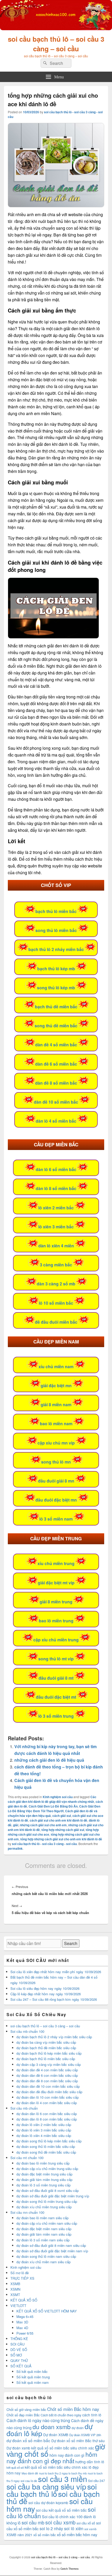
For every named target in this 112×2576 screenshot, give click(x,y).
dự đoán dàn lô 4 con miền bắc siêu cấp (47, 2103)
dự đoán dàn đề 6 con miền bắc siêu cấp (47, 2075)
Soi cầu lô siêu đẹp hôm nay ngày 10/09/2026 (45, 1988)
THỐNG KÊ (19, 2339)
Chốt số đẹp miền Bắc (23, 2415)
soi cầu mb (33, 2522)
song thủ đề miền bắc (56, 1026)
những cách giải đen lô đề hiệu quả (49, 1760)
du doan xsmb (52, 2427)
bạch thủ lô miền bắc (56, 911)
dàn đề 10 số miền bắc (56, 1102)
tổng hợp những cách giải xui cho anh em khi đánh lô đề (61, 1839)
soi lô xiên (74, 2528)
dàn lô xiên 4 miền (56, 1246)
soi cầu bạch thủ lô (52, 2490)
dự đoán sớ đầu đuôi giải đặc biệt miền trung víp (53, 2196)
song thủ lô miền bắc (56, 930)
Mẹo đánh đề (30, 2473)
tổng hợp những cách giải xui (63, 1830)
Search (71, 1943)
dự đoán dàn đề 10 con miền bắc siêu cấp (48, 2086)
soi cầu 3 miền (63, 2479)
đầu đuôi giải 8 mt (56, 1678)
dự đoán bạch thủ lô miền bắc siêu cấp (46, 2059)
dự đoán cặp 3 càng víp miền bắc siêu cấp (49, 2064)
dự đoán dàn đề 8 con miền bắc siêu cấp (47, 2081)
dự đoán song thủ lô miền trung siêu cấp (47, 2201)
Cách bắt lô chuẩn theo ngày (61, 2415)
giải (16, 1825)
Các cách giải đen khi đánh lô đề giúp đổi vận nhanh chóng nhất (52, 1799)
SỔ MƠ (16, 2355)
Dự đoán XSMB (56, 2435)
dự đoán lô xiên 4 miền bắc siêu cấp (44, 2136)
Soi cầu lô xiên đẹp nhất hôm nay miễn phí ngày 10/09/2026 (56, 1972)
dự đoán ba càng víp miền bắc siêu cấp (46, 2042)
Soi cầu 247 (97, 2481)
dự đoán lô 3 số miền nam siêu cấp (43, 2240)
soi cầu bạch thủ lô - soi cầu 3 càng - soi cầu (44, 1844)
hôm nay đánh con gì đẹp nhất (52, 2457)
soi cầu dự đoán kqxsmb (48, 2503)
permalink (15, 1848)
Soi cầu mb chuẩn (24, 2108)
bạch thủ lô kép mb (56, 969)
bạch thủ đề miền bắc (56, 1007)
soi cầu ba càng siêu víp (46, 2486)
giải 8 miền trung (56, 1602)
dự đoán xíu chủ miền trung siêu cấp (44, 2207)
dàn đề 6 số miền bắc (56, 1064)
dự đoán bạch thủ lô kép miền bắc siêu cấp (49, 2053)
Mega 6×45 (25, 2316)
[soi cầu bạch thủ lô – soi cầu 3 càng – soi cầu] (56, 29)
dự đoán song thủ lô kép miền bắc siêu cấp (49, 2141)
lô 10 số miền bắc (56, 1303)
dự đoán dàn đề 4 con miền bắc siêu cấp (47, 2070)
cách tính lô (92, 2415)
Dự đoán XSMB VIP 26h (85, 2435)
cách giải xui (62, 1816)
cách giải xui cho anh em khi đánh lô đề (58, 1820)
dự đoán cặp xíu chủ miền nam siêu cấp (47, 2223)
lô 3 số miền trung (56, 1716)
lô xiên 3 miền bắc (56, 1227)
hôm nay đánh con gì (67, 2455)
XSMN (15, 2289)
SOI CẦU (17, 2344)
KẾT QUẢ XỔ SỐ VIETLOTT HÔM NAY (47, 2311)
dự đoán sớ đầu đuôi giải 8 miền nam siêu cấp (51, 2245)
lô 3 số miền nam (56, 1519)
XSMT (15, 2295)
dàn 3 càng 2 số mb (56, 1284)
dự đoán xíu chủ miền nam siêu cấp (43, 2262)
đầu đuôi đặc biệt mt (56, 1697)
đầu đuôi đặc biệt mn (56, 1500)
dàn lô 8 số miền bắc (56, 1188)
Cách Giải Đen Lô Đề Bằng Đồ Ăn (53, 1806)
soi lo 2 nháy (51, 2528)
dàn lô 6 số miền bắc (56, 1169)
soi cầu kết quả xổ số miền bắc (61, 2510)
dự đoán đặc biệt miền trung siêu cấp (44, 2174)
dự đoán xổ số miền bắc (28, 2440)
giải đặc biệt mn (56, 1386)
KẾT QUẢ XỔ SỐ (24, 2300)
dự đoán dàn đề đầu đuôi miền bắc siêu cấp (49, 2092)
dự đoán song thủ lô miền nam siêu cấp (46, 2256)
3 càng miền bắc (56, 1265)
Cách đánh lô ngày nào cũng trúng (38, 2420)
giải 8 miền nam (56, 1405)
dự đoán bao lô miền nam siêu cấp (42, 2218)
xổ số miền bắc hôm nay (77, 2534)
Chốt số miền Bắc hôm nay (73, 2409)
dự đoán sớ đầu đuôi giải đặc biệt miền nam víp (52, 2251)
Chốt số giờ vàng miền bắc (26, 2409)
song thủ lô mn (56, 1462)
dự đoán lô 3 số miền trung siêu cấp (43, 2185)
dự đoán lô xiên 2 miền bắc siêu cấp (44, 2125)
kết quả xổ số (15, 2467)
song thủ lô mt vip (56, 1659)
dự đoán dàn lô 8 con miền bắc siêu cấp (47, 2119)
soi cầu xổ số (86, 2523)
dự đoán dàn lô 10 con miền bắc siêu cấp (48, 2097)
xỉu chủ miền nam (56, 1367)
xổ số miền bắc (45, 2535)
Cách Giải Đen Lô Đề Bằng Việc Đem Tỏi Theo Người (54, 1809)
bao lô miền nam (56, 1424)
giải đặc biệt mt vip (56, 1583)
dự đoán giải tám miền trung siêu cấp (44, 2180)
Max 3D (22, 2322)
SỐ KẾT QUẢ (21, 2366)
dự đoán (78, 2428)
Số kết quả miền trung (33, 2377)
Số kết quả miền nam (33, 2382)
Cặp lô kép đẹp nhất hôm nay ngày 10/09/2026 (46, 1994)
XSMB (15, 2284)
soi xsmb (90, 2529)
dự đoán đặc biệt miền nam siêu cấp (44, 2229)
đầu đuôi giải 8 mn (56, 1481)
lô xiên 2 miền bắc (56, 1208)
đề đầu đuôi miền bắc (56, 1322)
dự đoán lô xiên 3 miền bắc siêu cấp (44, 2130)
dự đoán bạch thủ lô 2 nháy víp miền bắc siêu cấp (54, 2037)
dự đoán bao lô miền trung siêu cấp (43, 2163)
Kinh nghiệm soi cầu (58, 1797)
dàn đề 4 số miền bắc (56, 1045)
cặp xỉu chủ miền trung (56, 1640)
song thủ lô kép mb (56, 988)
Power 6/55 (25, 2333)
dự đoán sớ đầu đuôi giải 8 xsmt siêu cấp (48, 2190)
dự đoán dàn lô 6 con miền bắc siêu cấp (47, 2114)
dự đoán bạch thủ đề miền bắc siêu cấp (46, 2048)
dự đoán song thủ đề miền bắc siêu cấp (46, 2152)
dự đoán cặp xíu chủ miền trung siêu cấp (47, 2169)
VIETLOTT (18, 2306)
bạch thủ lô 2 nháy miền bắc (56, 949)
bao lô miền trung (56, 1621)
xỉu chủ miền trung (56, 1563)
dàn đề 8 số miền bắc (56, 1083)
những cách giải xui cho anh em (43, 1825)
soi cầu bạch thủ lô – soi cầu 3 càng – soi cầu (56, 44)
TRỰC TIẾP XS (22, 2278)
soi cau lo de (29, 2481)
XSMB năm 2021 (19, 2535)
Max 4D (22, 2328)
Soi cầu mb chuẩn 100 (27, 2031)
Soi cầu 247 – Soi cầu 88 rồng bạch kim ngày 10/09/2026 (54, 1999)
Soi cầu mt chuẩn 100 (27, 2158)
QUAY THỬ (19, 2361)
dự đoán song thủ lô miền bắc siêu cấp (46, 2146)
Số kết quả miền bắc (32, 2371)
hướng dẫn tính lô (90, 2462)
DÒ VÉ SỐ (19, 2350)
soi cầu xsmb (60, 2522)
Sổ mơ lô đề (20, 2273)
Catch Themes (70, 2569)
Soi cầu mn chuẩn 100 (27, 2212)
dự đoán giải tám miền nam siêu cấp (44, 2234)
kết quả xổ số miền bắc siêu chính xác (56, 2467)
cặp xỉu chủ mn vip (56, 1443)
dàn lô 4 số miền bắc (56, 1121)
